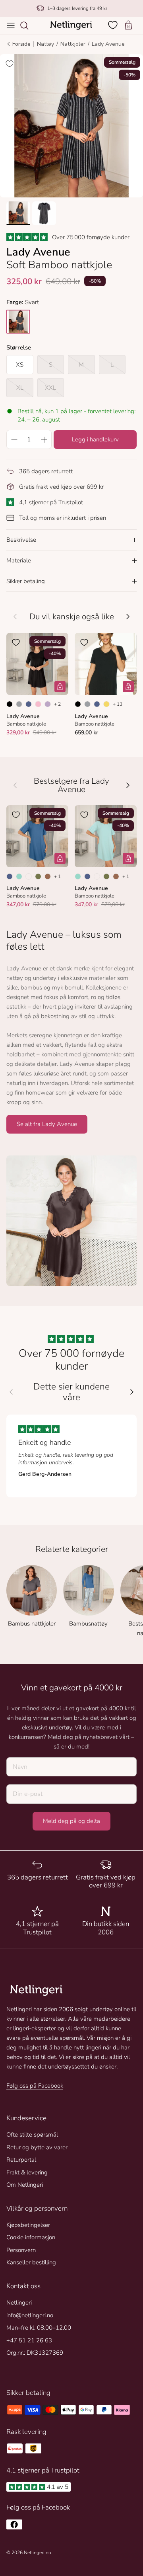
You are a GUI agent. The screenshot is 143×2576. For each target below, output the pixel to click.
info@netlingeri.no (30, 2315)
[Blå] (29, 704)
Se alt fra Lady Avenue (47, 1124)
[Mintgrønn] (19, 876)
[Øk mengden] (44, 439)
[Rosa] (38, 704)
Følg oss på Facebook (35, 2086)
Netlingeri (19, 2303)
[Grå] (19, 704)
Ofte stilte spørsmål (32, 2135)
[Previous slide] (11, 1392)
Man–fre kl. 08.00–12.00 (39, 2328)
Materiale (19, 560)
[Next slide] (132, 1392)
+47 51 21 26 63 (29, 2340)
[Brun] (48, 876)
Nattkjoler (73, 44)
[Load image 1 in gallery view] (71, 126)
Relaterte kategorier (72, 1549)
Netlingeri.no (38, 2553)
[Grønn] (38, 876)
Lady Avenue (108, 44)
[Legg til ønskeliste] (10, 64)
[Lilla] (48, 704)
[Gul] (106, 704)
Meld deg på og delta (71, 1821)
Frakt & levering (27, 2172)
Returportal (21, 2160)
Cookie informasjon (31, 2237)
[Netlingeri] (71, 25)
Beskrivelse (21, 540)
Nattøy (45, 44)
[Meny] (11, 25)
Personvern (21, 2250)
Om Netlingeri (25, 2185)
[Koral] (29, 876)
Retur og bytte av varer (37, 2147)
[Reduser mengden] (14, 439)
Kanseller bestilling (31, 2262)
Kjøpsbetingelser (28, 2225)
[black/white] (18, 322)
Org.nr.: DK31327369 (35, 2353)
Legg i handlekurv (95, 439)
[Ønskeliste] (114, 25)
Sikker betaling (26, 581)
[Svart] (10, 704)
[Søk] (28, 25)
